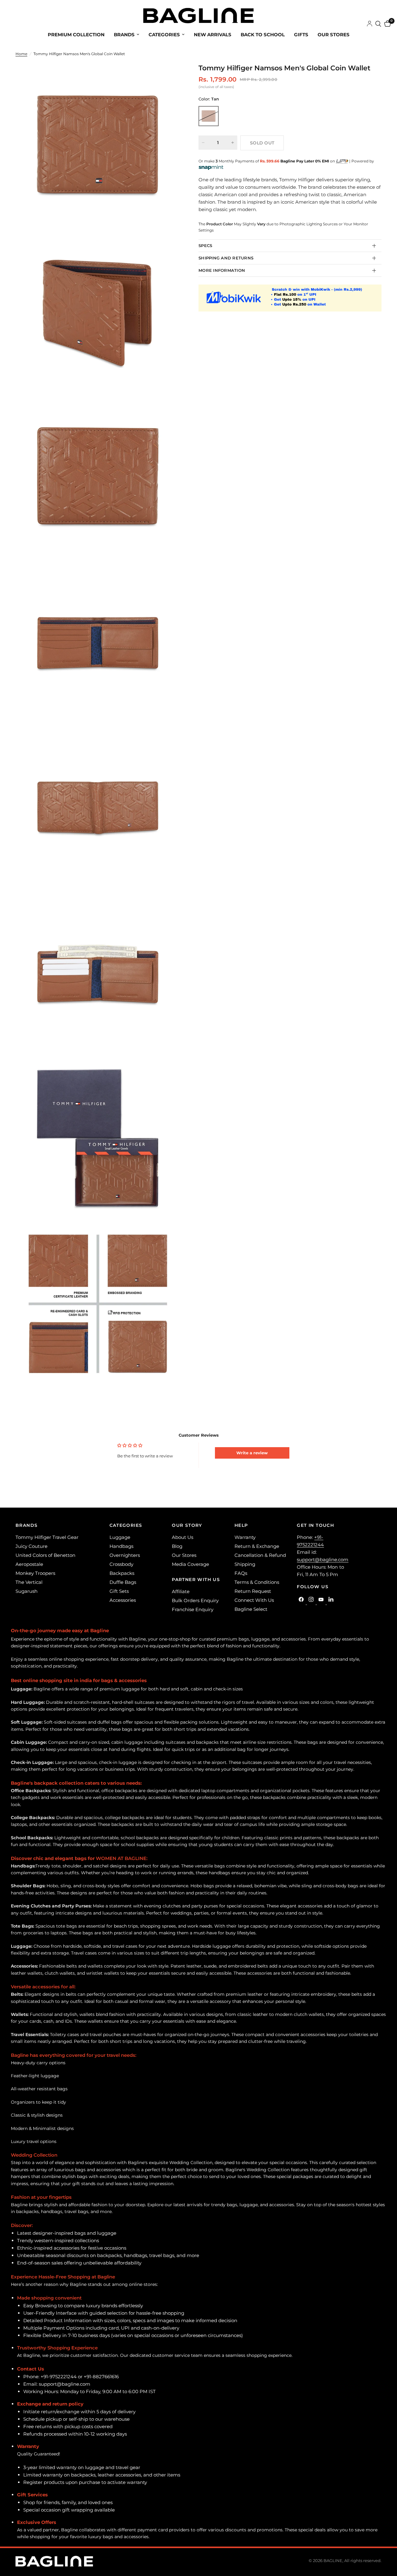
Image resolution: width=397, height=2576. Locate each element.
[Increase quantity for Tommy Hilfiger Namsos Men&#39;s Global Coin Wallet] (233, 143)
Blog (177, 1546)
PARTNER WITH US (196, 1580)
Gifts (301, 35)
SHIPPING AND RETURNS (226, 258)
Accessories (123, 1600)
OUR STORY (187, 1525)
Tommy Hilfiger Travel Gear (47, 1537)
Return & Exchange (257, 1546)
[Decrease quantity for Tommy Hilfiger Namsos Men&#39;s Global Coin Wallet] (203, 143)
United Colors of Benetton (45, 1555)
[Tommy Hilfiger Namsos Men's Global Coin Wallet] (209, 116)
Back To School (263, 35)
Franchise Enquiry (193, 1609)
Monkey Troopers (35, 1573)
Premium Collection (76, 35)
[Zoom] (167, 76)
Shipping (245, 1564)
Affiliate (181, 1591)
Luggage (120, 1537)
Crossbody (121, 1564)
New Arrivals (213, 35)
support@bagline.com (323, 1560)
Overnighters (125, 1555)
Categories (164, 35)
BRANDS (27, 1525)
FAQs (241, 1573)
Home (21, 54)
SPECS (205, 245)
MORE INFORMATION (222, 270)
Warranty (245, 1537)
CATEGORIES (126, 1525)
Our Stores (334, 35)
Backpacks (122, 1573)
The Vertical (29, 1582)
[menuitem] (76, 35)
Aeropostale (29, 1564)
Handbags (121, 1546)
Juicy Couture (31, 1546)
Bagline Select (251, 1609)
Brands (124, 35)
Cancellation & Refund (260, 1555)
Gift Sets (119, 1591)
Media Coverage (190, 1564)
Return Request (253, 1591)
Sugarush (27, 1591)
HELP (241, 1525)
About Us (183, 1537)
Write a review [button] (252, 1453)
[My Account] (370, 24)
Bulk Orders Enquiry (195, 1600)
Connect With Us (254, 1600)
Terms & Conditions (257, 1582)
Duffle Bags (123, 1582)
